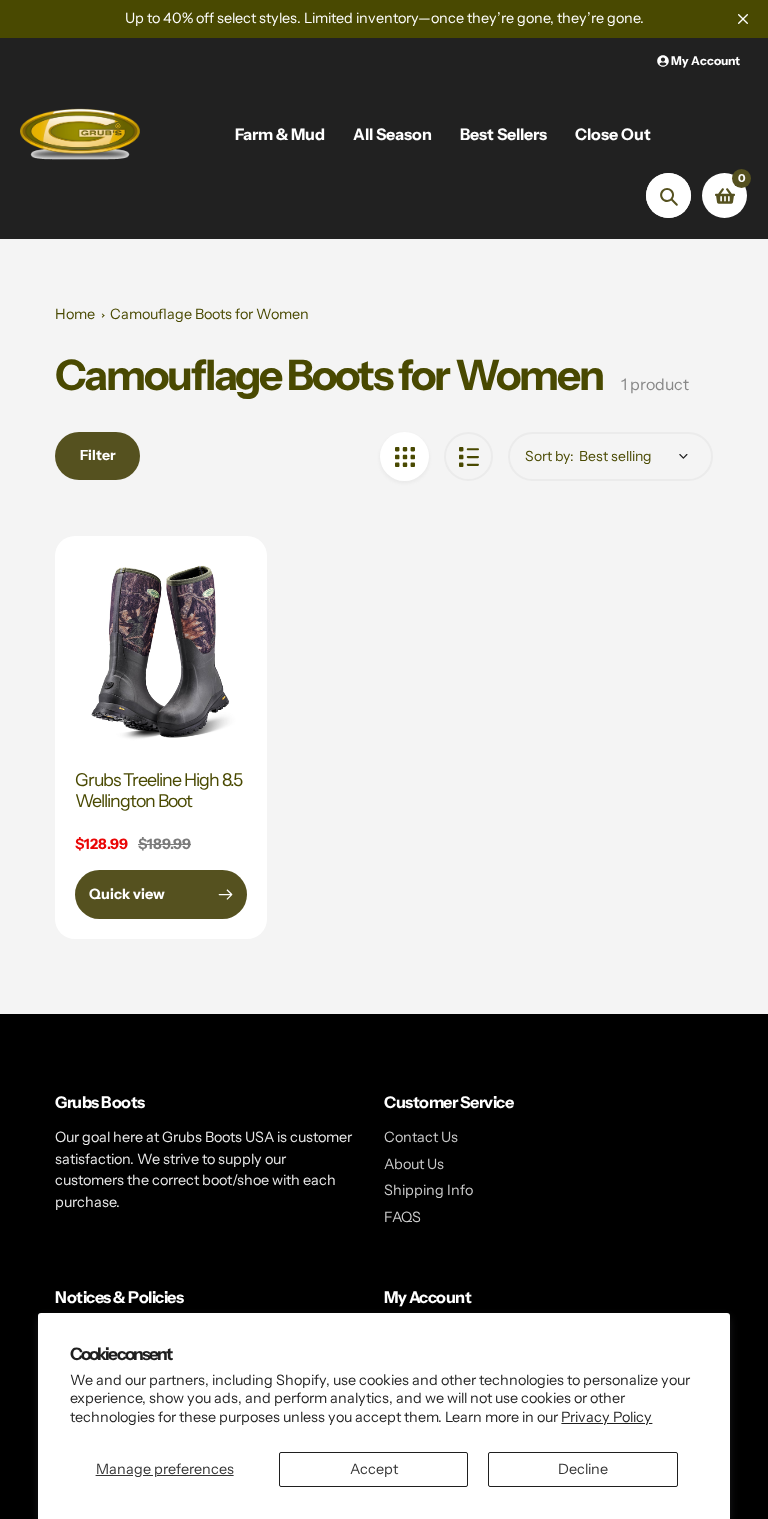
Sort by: (549, 456)
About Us (414, 1164)
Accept (374, 1469)
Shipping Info (428, 1190)
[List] (468, 456)
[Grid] (404, 456)
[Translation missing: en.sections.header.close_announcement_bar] (743, 19)
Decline (583, 1469)
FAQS (402, 1217)
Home (75, 314)
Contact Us (421, 1137)
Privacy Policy (606, 1417)
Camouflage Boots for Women (209, 314)
